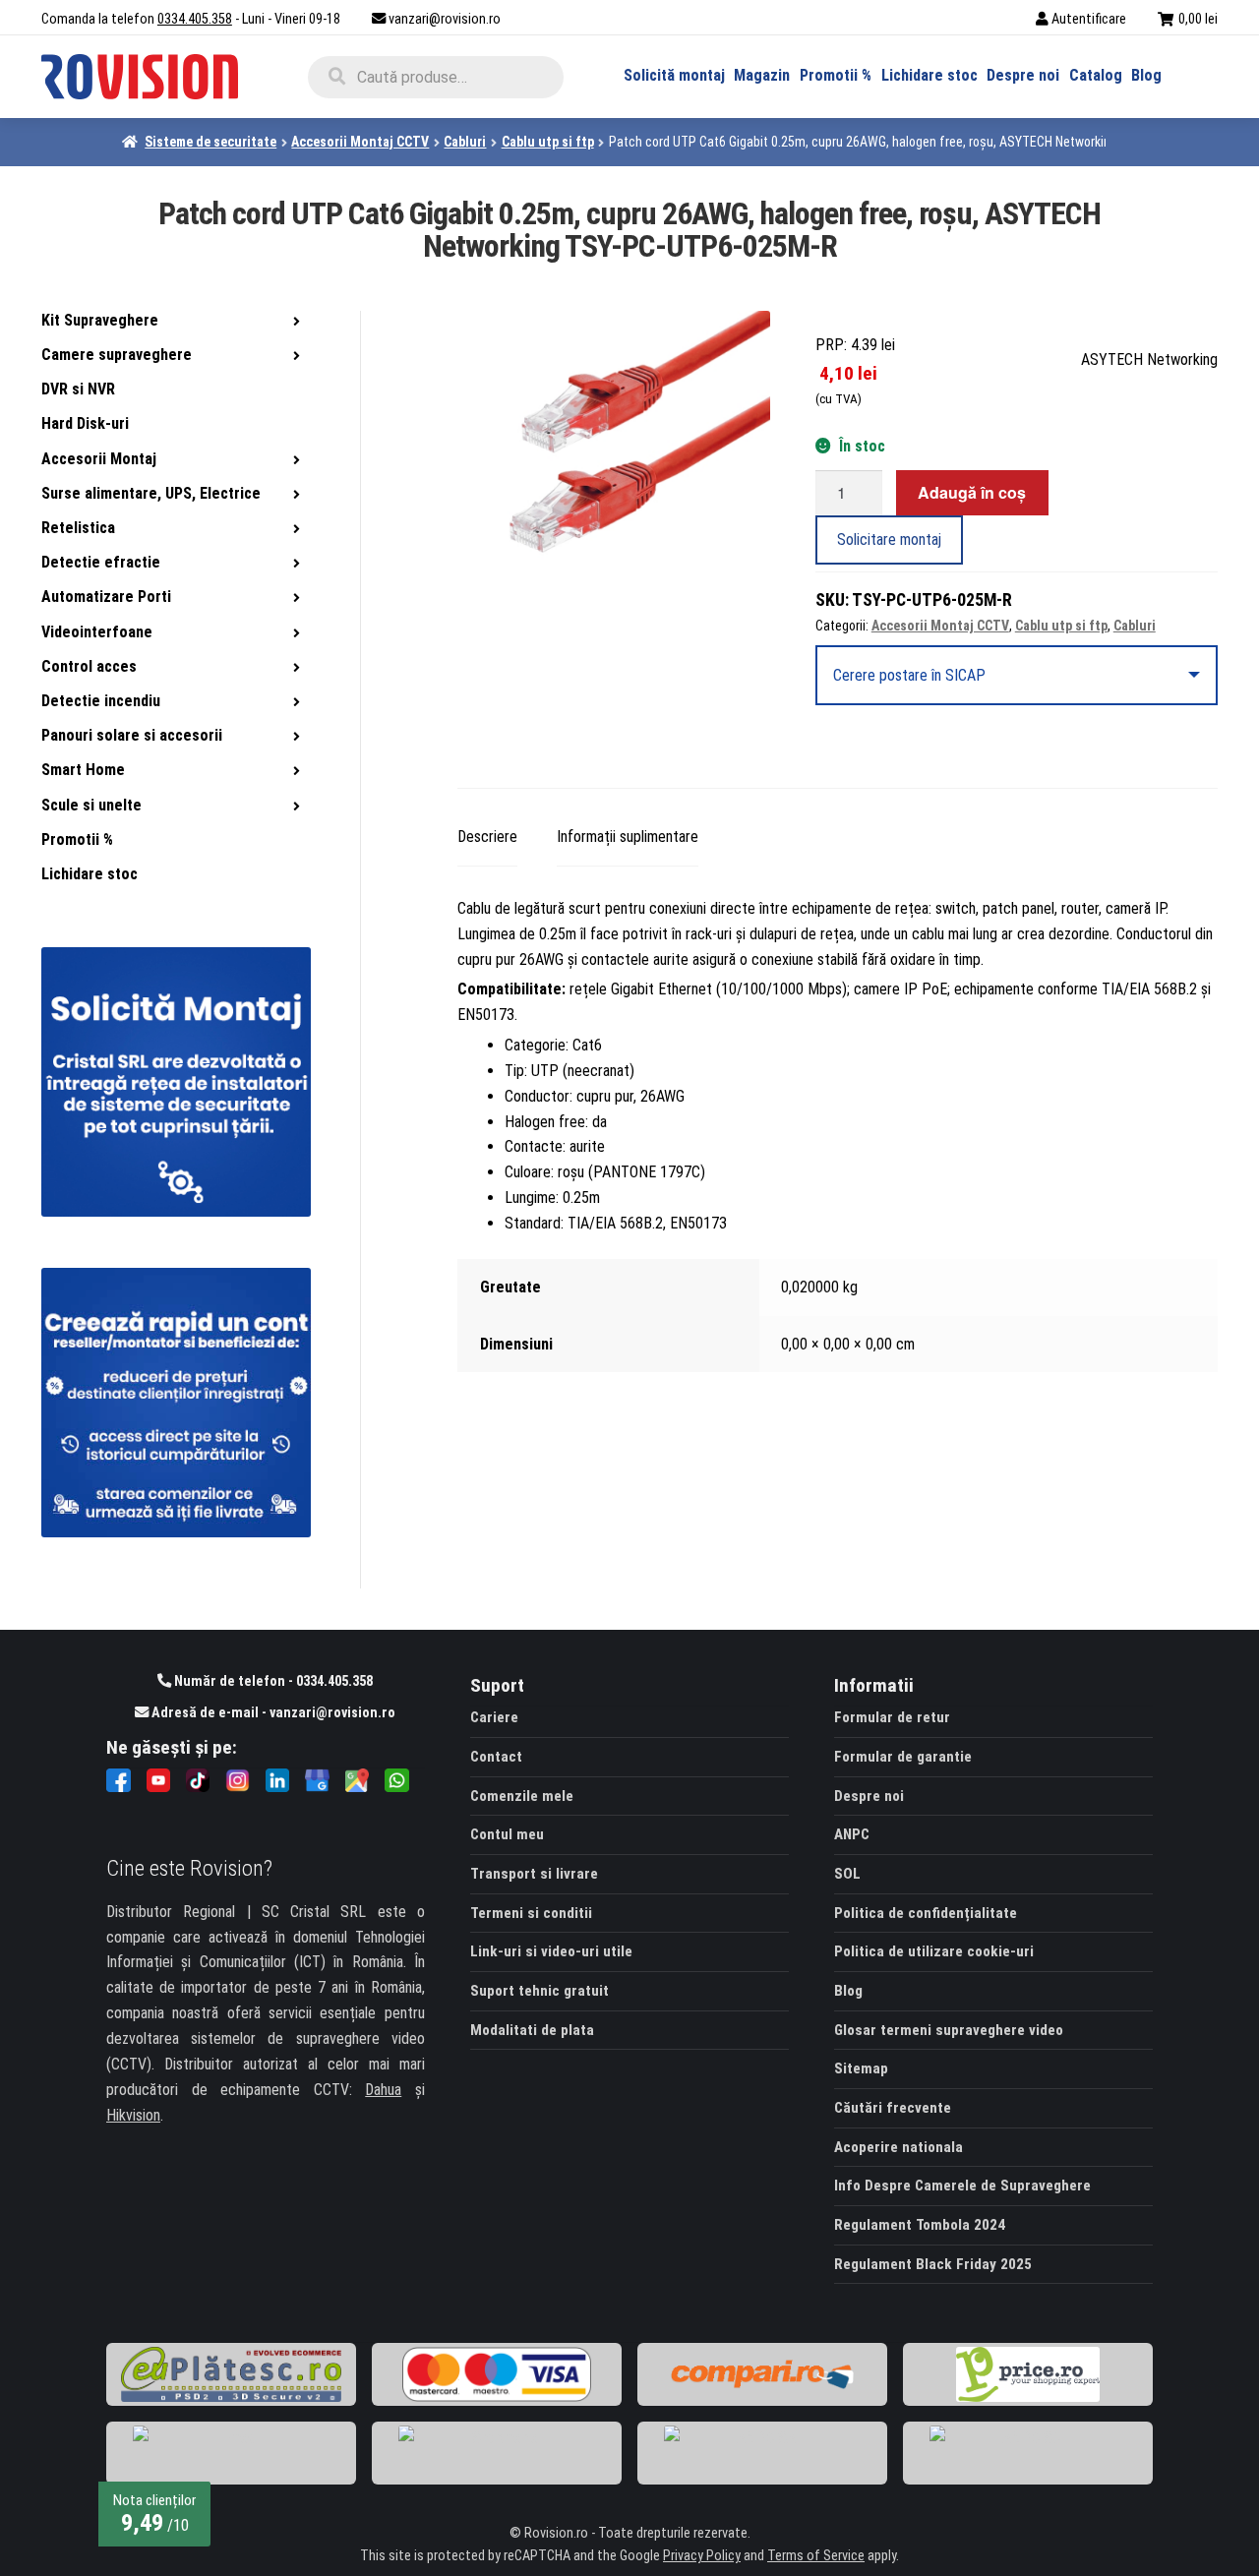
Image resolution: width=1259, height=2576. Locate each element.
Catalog (1096, 75)
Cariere (494, 1717)
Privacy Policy (702, 2556)
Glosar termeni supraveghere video (949, 2030)
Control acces (89, 666)
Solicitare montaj (889, 539)
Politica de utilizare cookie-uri (934, 1951)
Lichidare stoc (929, 75)
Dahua (383, 2090)
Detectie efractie (101, 562)
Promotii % (836, 75)
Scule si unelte (91, 805)
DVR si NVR (78, 389)
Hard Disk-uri (85, 423)
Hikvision (133, 2115)
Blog (1146, 75)
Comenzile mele (522, 1796)
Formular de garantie (903, 1757)
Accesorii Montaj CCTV (360, 142)
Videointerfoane (97, 632)
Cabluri (465, 142)
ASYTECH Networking (1149, 359)
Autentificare (1089, 19)
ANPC (852, 1834)
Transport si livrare (534, 1874)
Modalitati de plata (532, 2030)
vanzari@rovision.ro (445, 19)
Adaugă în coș (972, 492)
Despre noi (1023, 75)
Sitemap (861, 2068)
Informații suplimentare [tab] (628, 837)
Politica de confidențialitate (926, 1913)
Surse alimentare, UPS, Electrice (151, 493)
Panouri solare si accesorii (132, 735)
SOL (847, 1874)
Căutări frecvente (893, 2108)
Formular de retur (892, 1717)
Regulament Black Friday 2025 (933, 2264)
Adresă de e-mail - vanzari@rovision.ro (272, 1713)
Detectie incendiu (101, 701)
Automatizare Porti (106, 597)
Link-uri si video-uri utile (551, 1951)
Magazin (762, 75)
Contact (496, 1757)
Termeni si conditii (531, 1913)
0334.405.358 (195, 19)
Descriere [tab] (487, 837)
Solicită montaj (674, 75)
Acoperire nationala (899, 2147)
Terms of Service (816, 2556)
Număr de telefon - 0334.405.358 (272, 1681)
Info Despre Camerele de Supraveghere (962, 2186)
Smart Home (83, 770)
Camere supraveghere (117, 355)
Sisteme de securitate (210, 142)
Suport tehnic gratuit (540, 1991)
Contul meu (507, 1834)
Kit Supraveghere (100, 320)
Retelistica (78, 528)
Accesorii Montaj (99, 459)
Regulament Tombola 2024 (920, 2225)
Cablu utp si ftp (548, 142)
